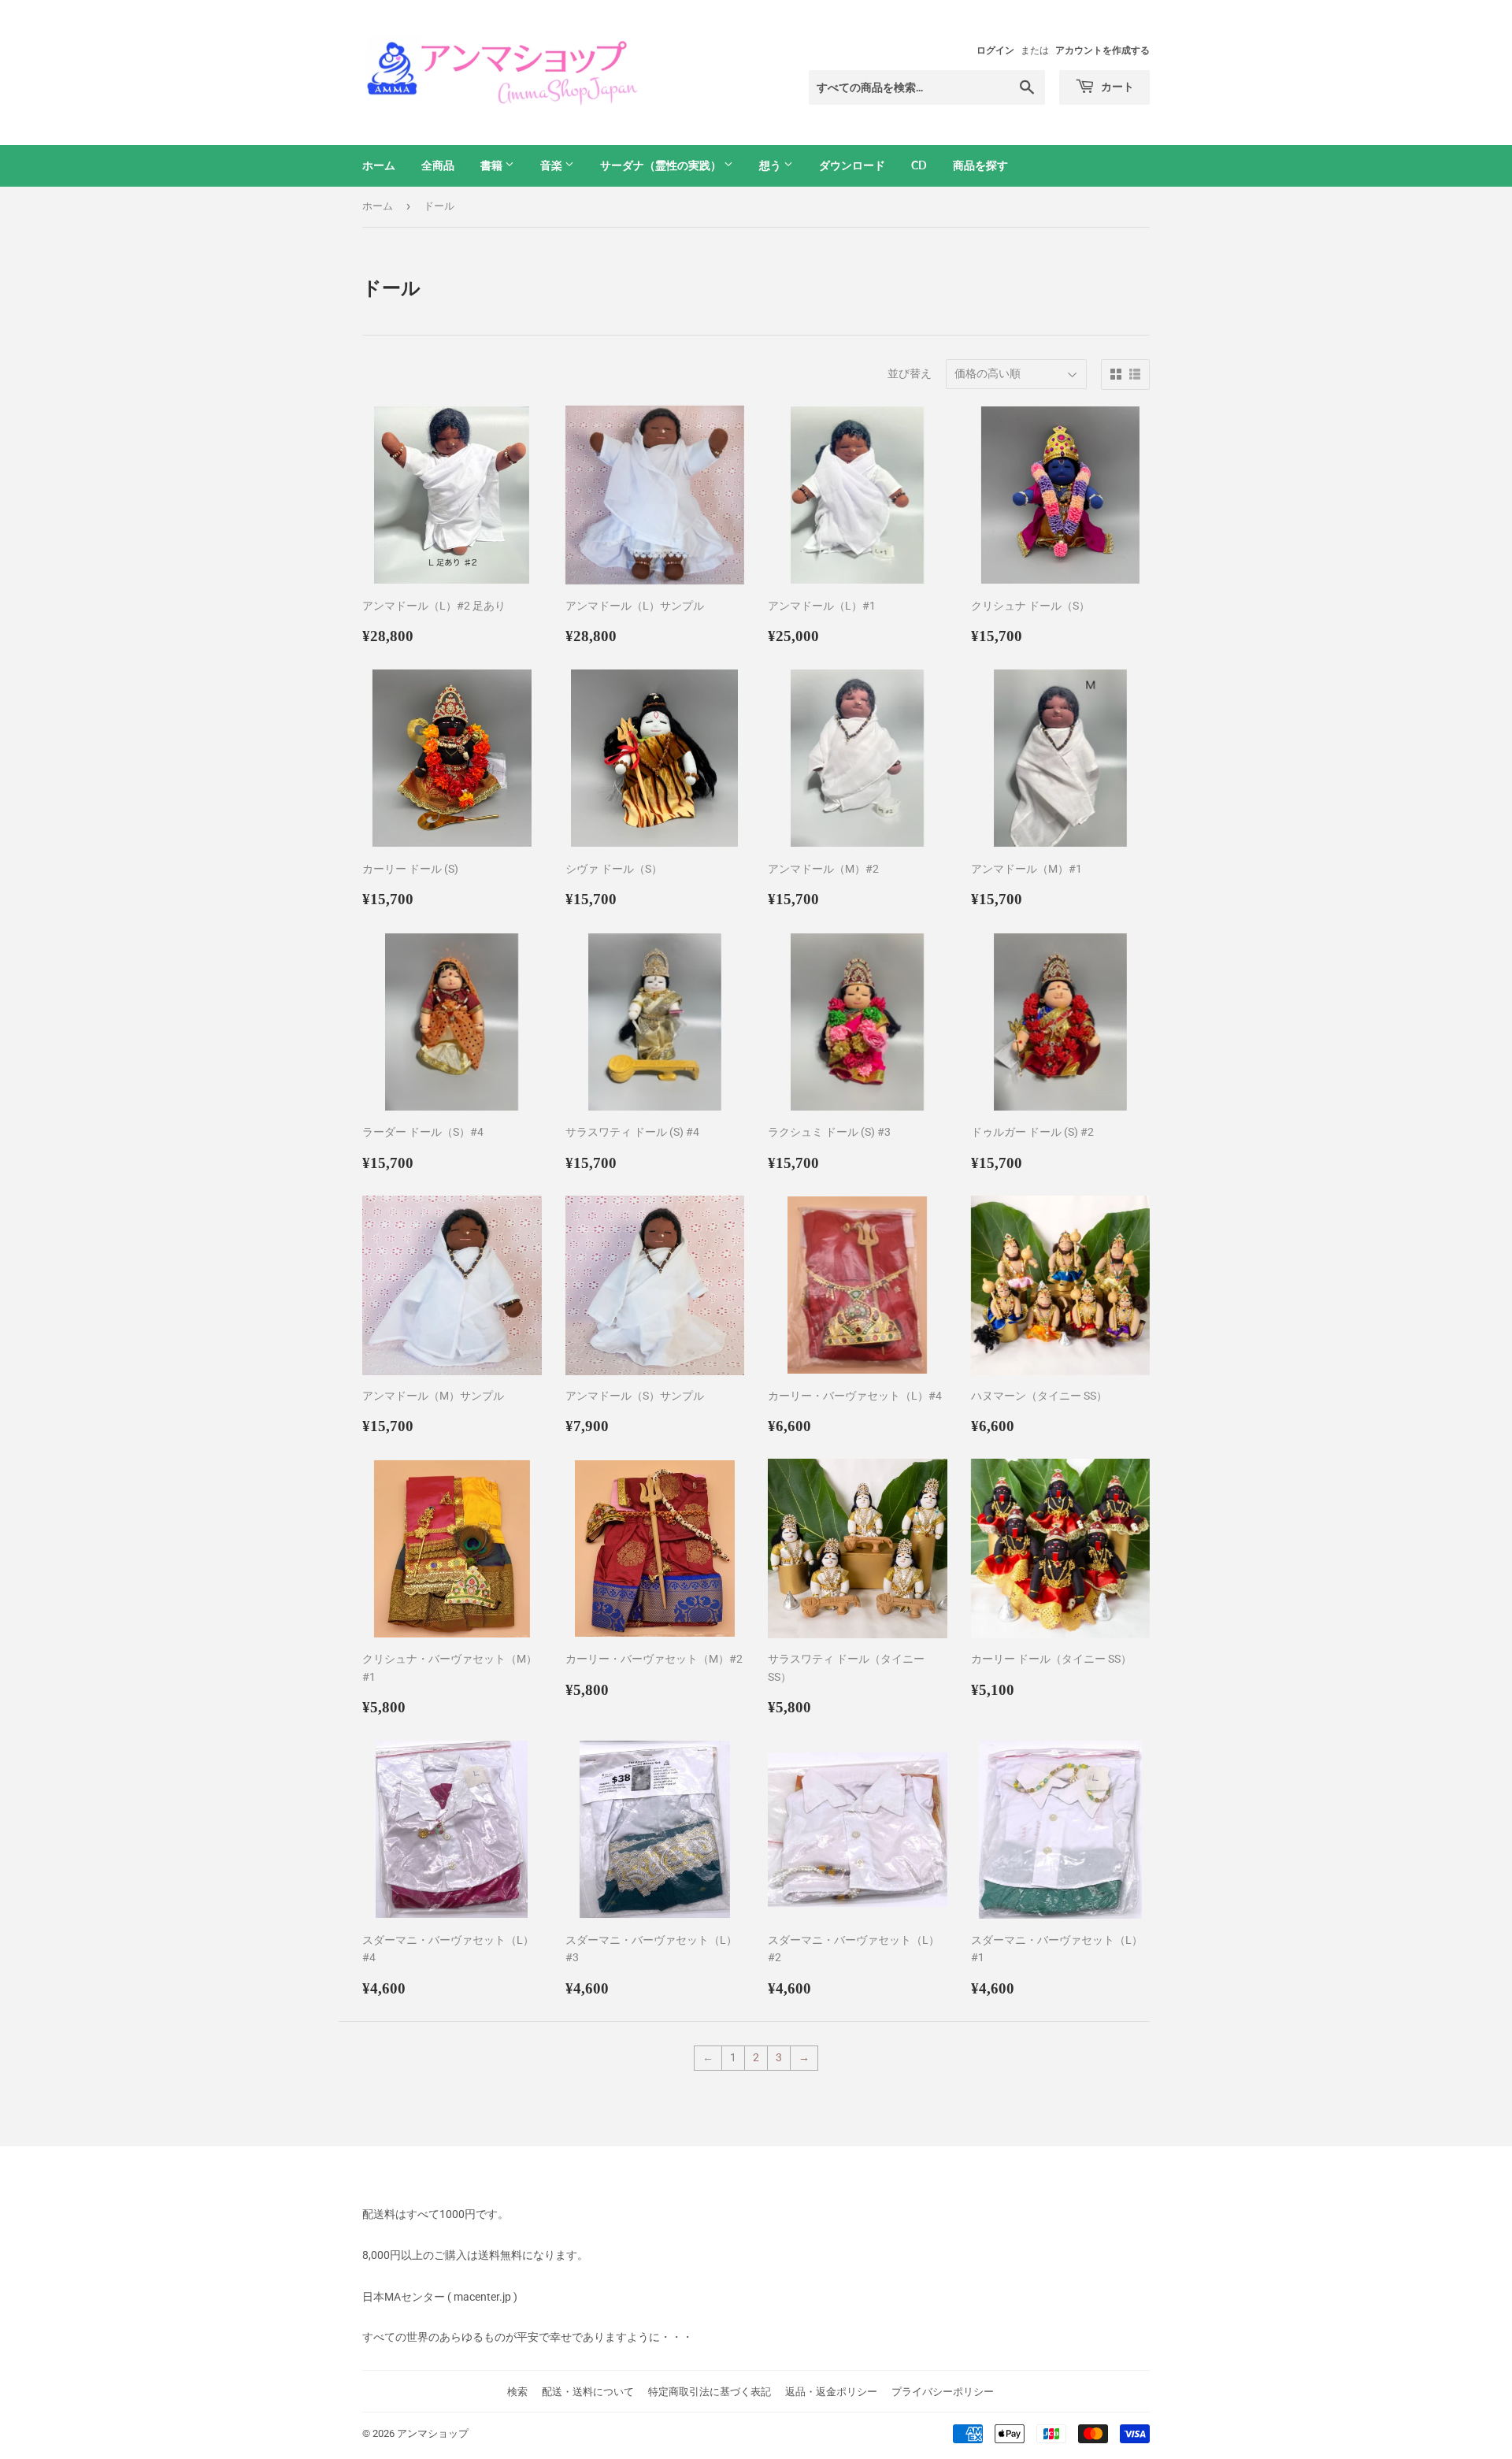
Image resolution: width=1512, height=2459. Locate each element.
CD (919, 165)
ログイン (995, 50)
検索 (517, 2392)
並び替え (910, 373)
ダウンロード (852, 165)
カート (1116, 86)
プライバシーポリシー (943, 2392)
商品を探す (980, 165)
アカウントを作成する (1102, 50)
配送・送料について (588, 2392)
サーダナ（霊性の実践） (662, 165)
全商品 (438, 165)
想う (771, 165)
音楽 (552, 165)
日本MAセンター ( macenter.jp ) (440, 2297)
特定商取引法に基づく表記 (710, 2392)
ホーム (379, 165)
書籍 (493, 165)
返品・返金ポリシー (831, 2392)
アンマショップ (433, 2433)
